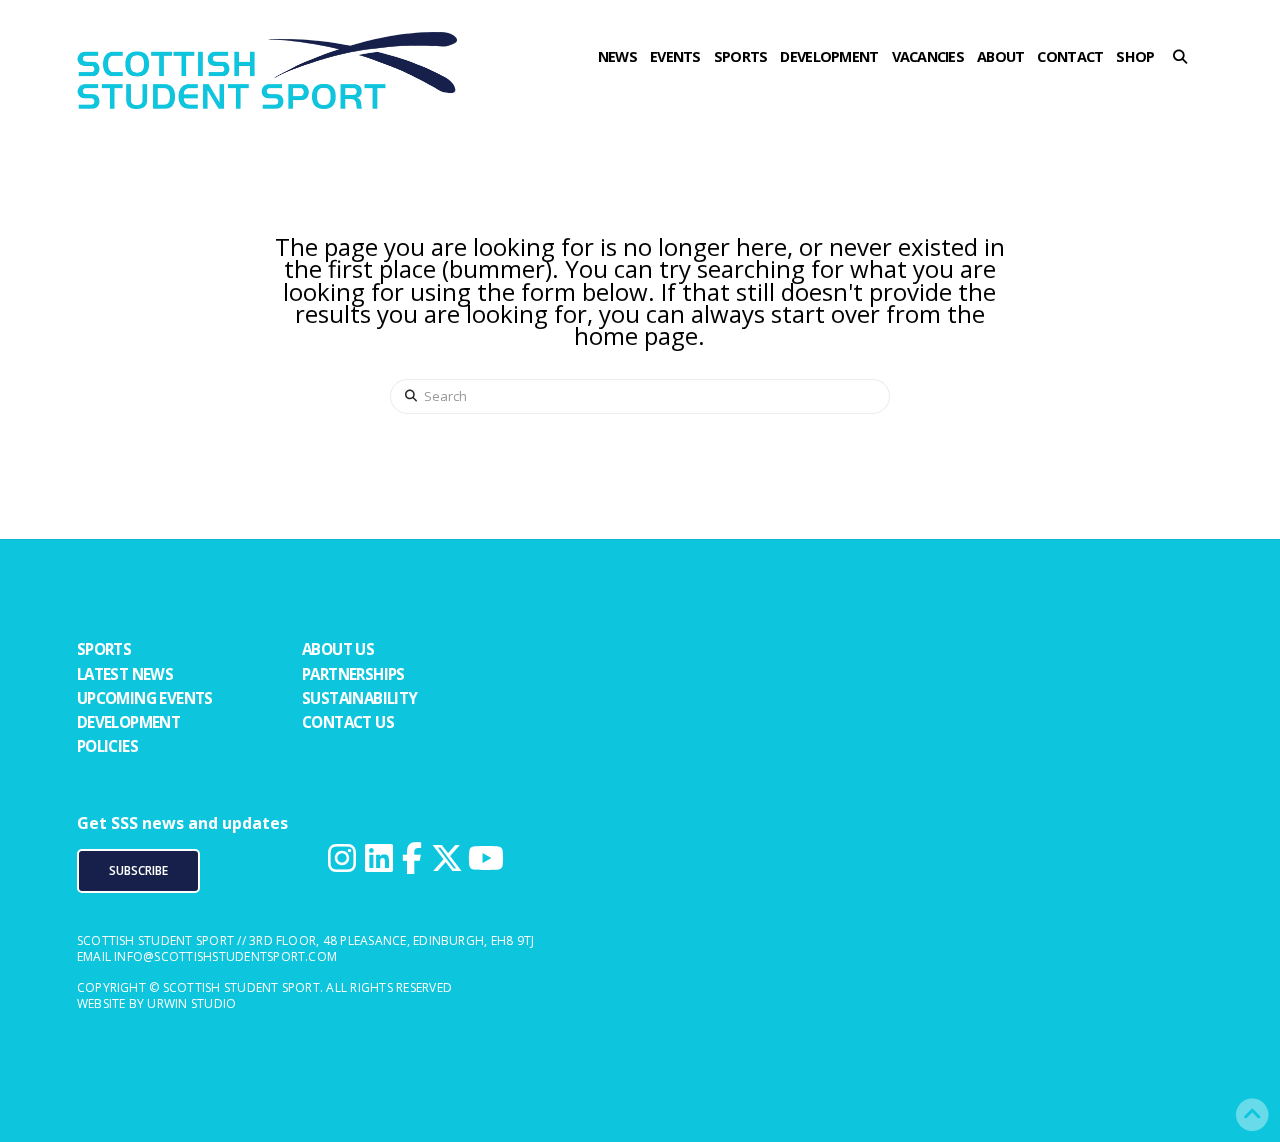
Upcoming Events (145, 698)
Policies (107, 746)
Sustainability (360, 698)
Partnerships (353, 674)
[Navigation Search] (1186, 95)
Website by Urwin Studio (157, 1003)
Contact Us (348, 722)
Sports (104, 649)
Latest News (125, 674)
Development (128, 722)
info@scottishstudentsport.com (225, 956)
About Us (338, 649)
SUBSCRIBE (138, 870)
